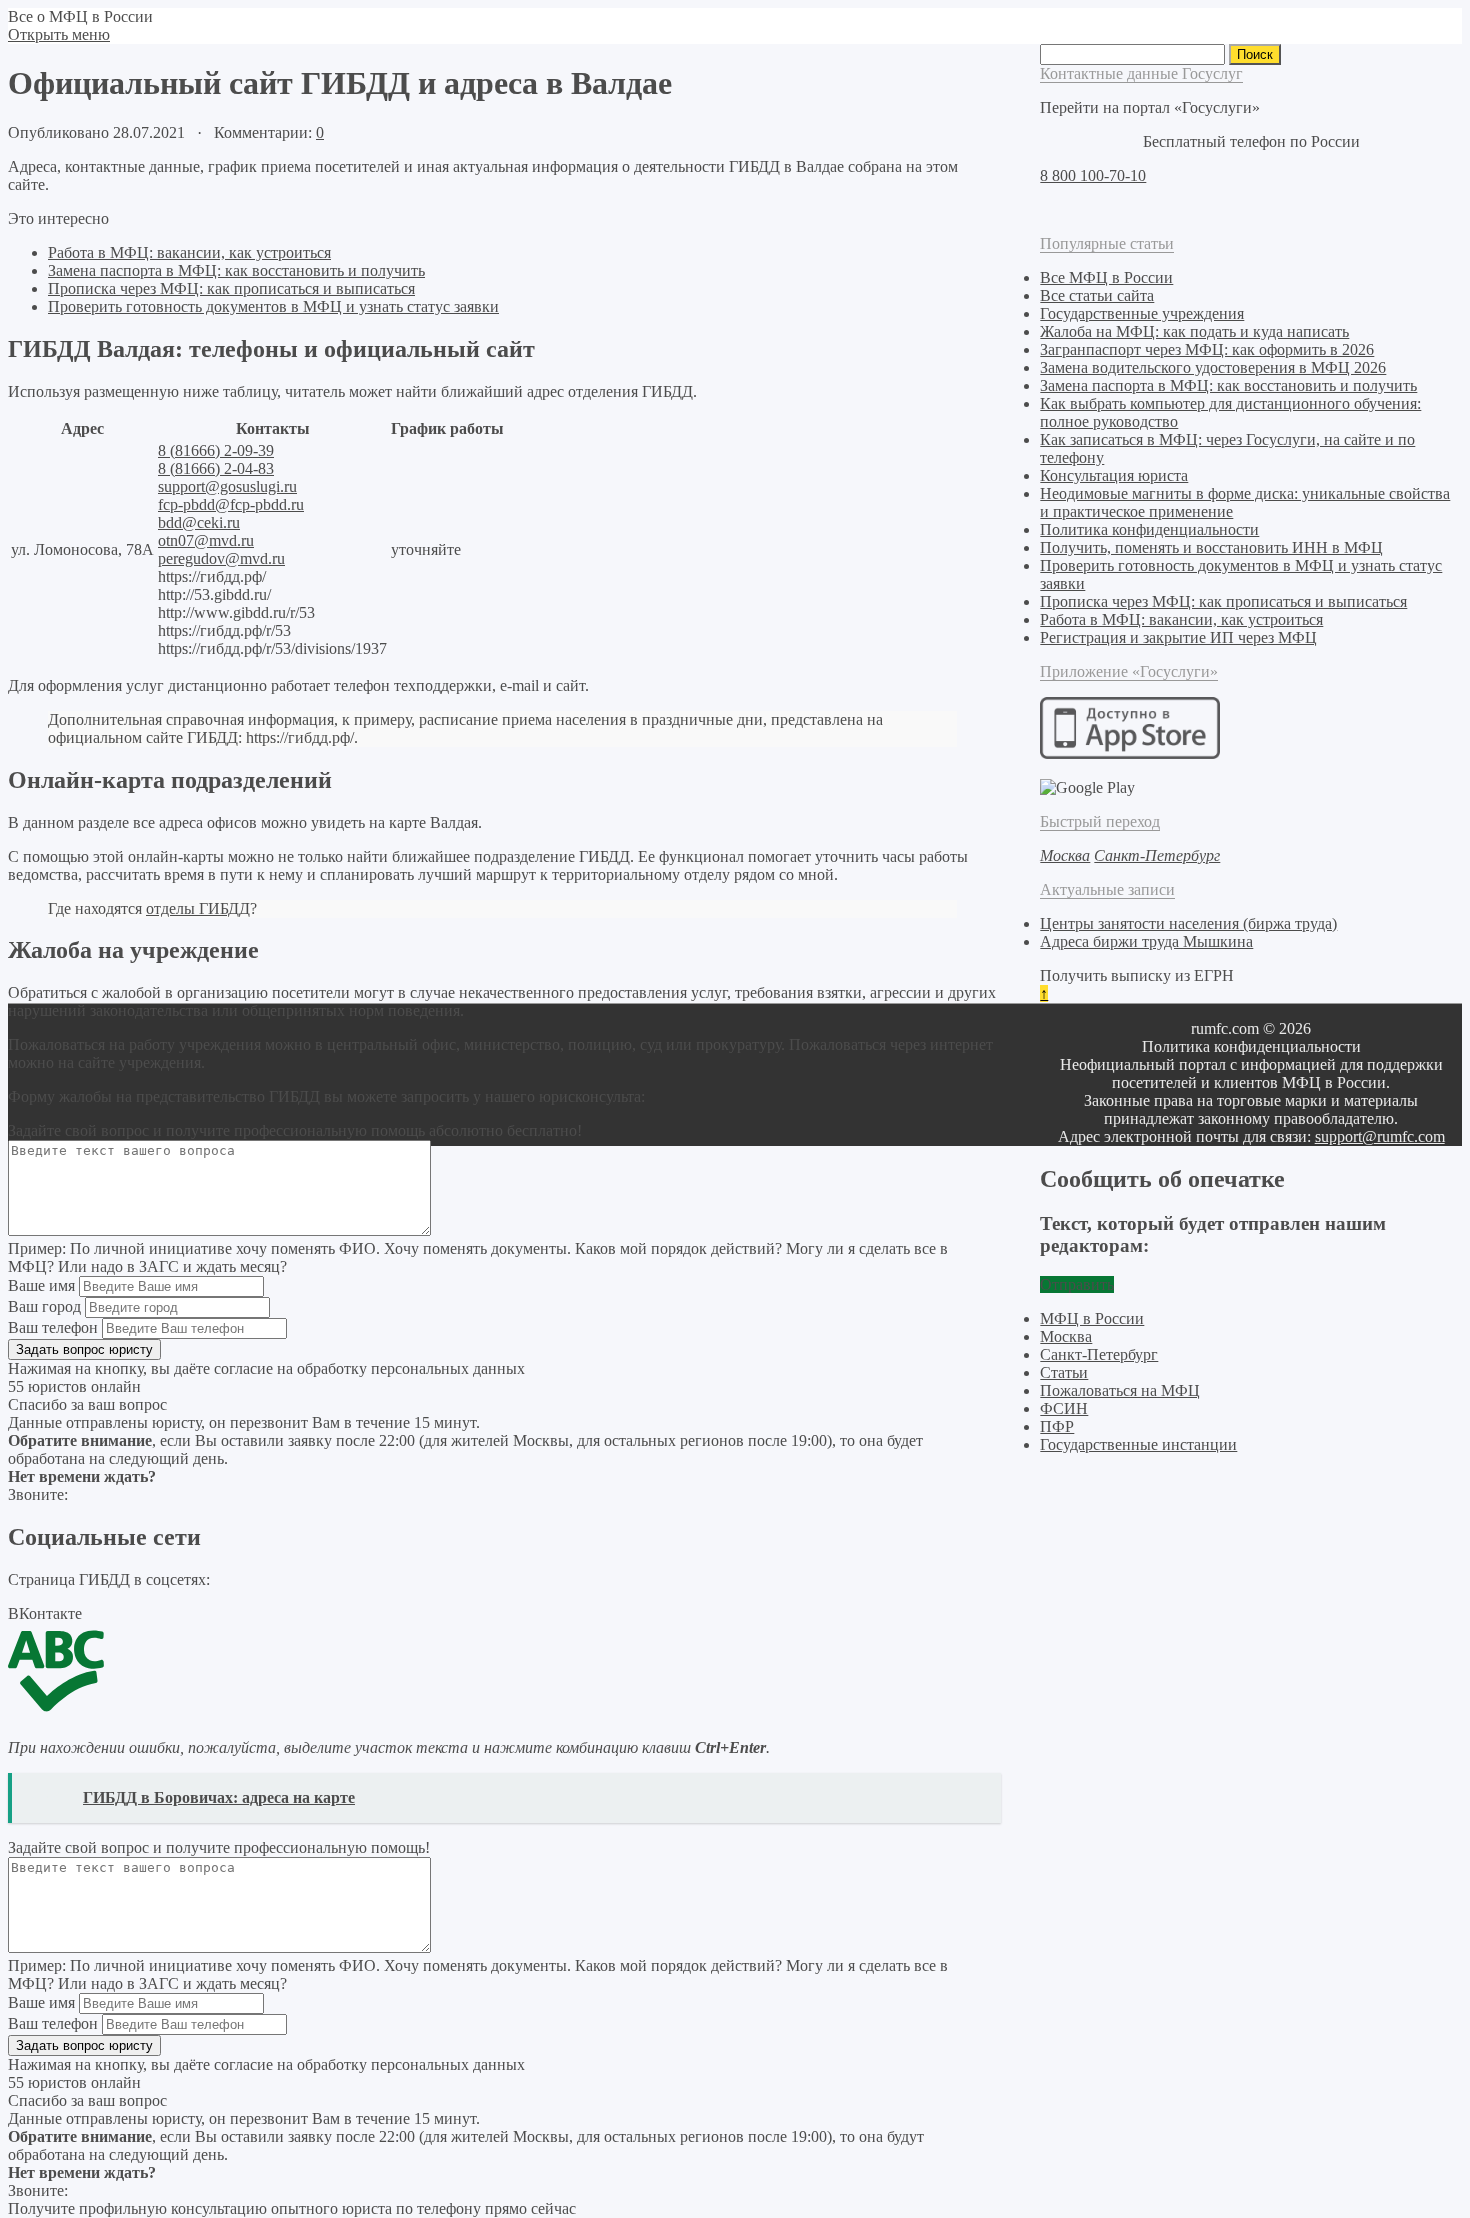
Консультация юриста (1114, 475)
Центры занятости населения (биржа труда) (1188, 923)
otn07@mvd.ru (206, 540)
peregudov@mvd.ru (221, 558)
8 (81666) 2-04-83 (216, 468)
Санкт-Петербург (1099, 1354)
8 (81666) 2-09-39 (216, 450)
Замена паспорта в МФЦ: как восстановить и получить (236, 270)
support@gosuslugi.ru (227, 486)
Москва (1066, 1336)
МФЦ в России (1092, 1318)
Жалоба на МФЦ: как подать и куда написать (1194, 331)
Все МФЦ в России (1106, 277)
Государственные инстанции (1138, 1444)
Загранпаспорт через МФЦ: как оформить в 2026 (1207, 349)
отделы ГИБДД (198, 908)
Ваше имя (41, 1285)
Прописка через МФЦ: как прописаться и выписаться (231, 288)
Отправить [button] (1077, 1284)
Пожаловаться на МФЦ (1120, 1390)
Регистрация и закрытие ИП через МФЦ (1178, 637)
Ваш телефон (53, 1327)
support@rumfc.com (1380, 1136)
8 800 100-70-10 (1093, 175)
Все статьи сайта (1097, 295)
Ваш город (44, 1306)
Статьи (1064, 1372)
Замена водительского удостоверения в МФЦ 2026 (1213, 367)
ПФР (1057, 1426)
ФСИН (1064, 1408)
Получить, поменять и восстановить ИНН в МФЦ (1211, 547)
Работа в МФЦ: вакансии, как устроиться (189, 252)
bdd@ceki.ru (199, 522)
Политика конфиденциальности (1149, 529)
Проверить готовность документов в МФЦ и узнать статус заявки (273, 306)
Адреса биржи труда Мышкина (1146, 941)
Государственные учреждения (1142, 313)
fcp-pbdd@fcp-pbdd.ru (231, 504)
